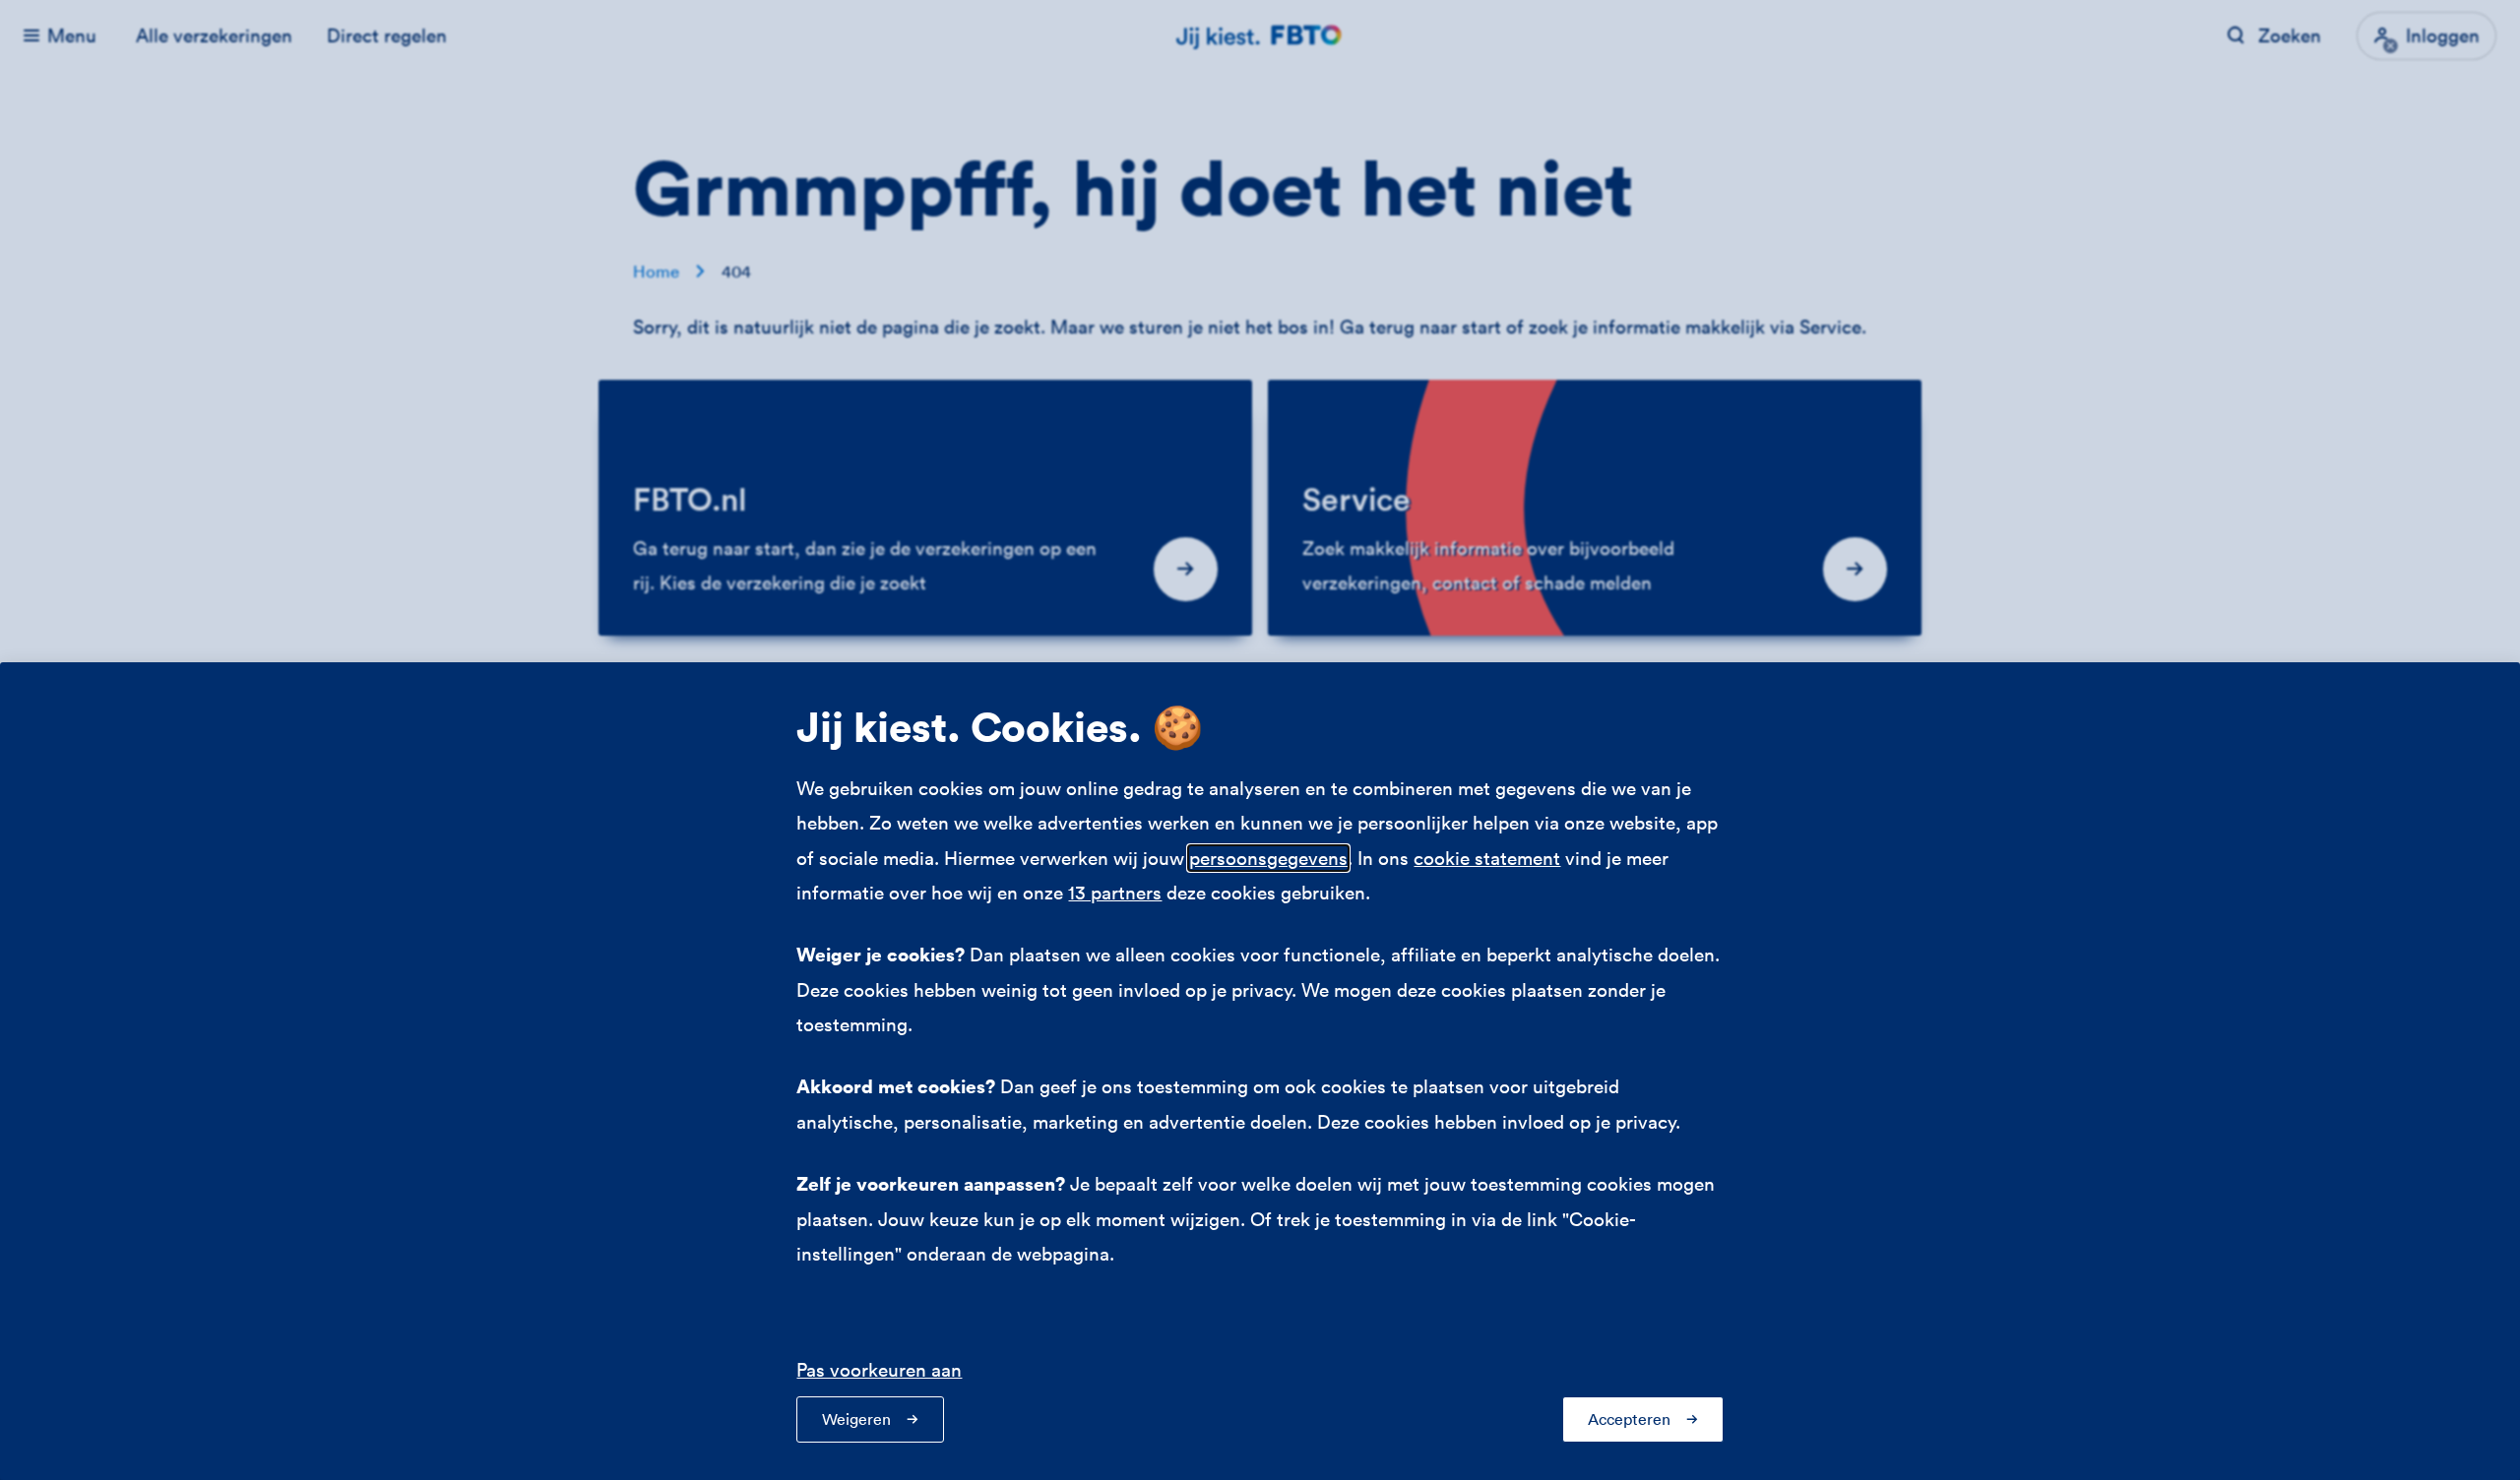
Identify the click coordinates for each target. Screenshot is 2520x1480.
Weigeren (856, 1419)
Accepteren (1629, 1419)
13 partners (1115, 893)
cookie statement (1487, 858)
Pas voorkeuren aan (879, 1370)
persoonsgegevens (1268, 858)
